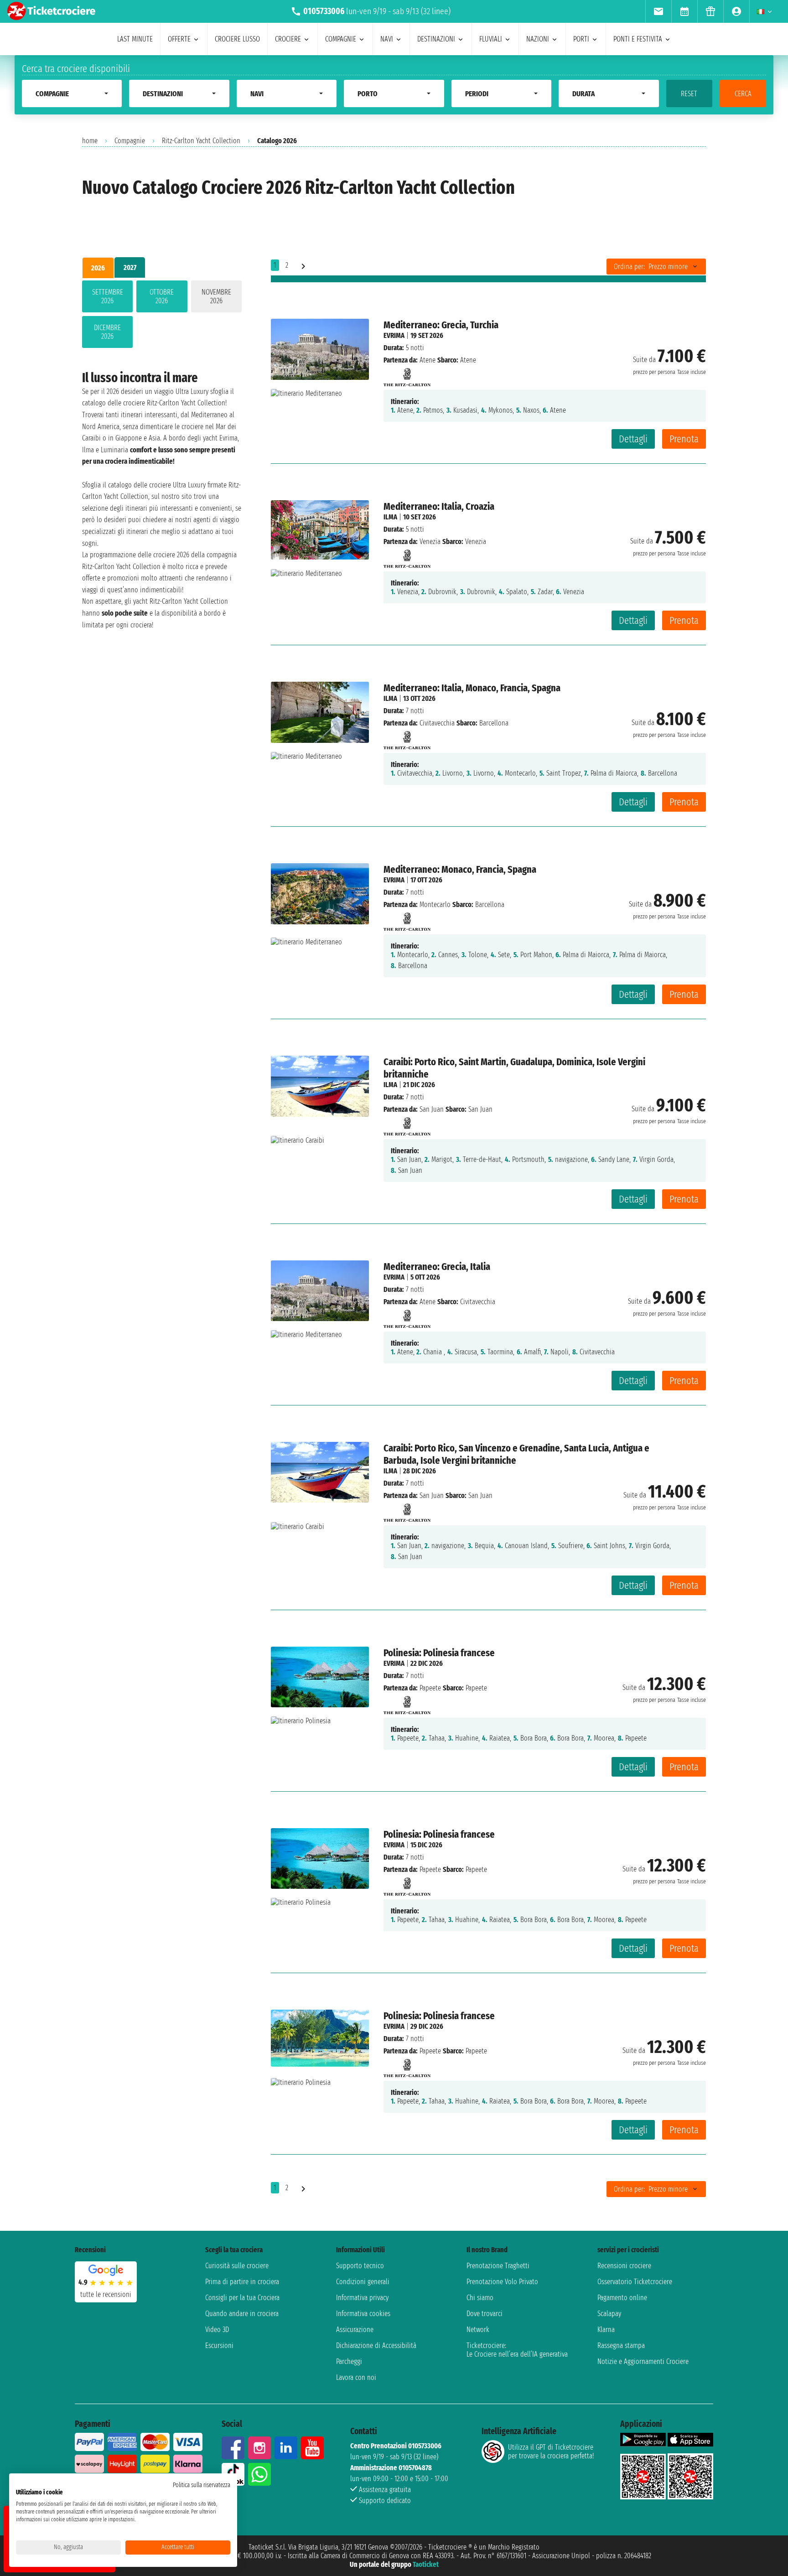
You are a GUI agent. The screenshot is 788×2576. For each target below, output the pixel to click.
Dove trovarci (485, 2314)
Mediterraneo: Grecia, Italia (437, 1267)
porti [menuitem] (581, 39)
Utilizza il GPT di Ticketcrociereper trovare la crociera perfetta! (551, 2452)
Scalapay (609, 2314)
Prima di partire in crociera (242, 2282)
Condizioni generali (363, 2282)
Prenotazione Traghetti (498, 2266)
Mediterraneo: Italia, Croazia (439, 506)
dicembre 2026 (107, 332)
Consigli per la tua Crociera (242, 2298)
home (90, 141)
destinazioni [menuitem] (436, 39)
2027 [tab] (130, 267)
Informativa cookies (363, 2314)
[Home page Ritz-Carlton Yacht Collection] (407, 375)
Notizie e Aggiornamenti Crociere (643, 2361)
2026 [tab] (98, 268)
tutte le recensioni (106, 2294)
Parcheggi (349, 2361)
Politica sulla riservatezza (202, 2485)
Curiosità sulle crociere (237, 2266)
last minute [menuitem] (135, 39)
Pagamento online (622, 2298)
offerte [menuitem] (179, 39)
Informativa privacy (362, 2298)
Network (478, 2330)
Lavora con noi (356, 2377)
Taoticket (426, 2564)
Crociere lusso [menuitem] (237, 39)
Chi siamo (480, 2298)
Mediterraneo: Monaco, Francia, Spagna (460, 869)
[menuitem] (658, 11)
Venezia (430, 542)
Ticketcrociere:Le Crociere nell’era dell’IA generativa (517, 2350)
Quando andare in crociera (242, 2314)
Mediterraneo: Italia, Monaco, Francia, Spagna (472, 688)
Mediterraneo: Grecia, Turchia (441, 325)
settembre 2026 (108, 296)
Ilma (390, 517)
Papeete (430, 1688)
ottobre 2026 (162, 296)
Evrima (394, 335)
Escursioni (219, 2345)
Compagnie (130, 141)
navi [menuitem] (387, 39)
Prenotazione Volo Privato (502, 2282)
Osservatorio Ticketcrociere (635, 2282)
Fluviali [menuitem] (491, 39)
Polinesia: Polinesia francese (439, 1653)
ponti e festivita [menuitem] (638, 39)
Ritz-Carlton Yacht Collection (201, 141)
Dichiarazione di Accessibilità (376, 2345)
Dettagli (633, 439)
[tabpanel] (162, 316)
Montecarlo (435, 904)
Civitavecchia (437, 723)
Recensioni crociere (624, 2266)
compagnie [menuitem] (341, 39)
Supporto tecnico (360, 2266)
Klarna (606, 2330)
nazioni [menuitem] (538, 39)
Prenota (684, 439)
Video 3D (217, 2330)
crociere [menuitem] (288, 39)
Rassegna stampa (621, 2345)
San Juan (432, 1109)
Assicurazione (355, 2330)
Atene (428, 360)
